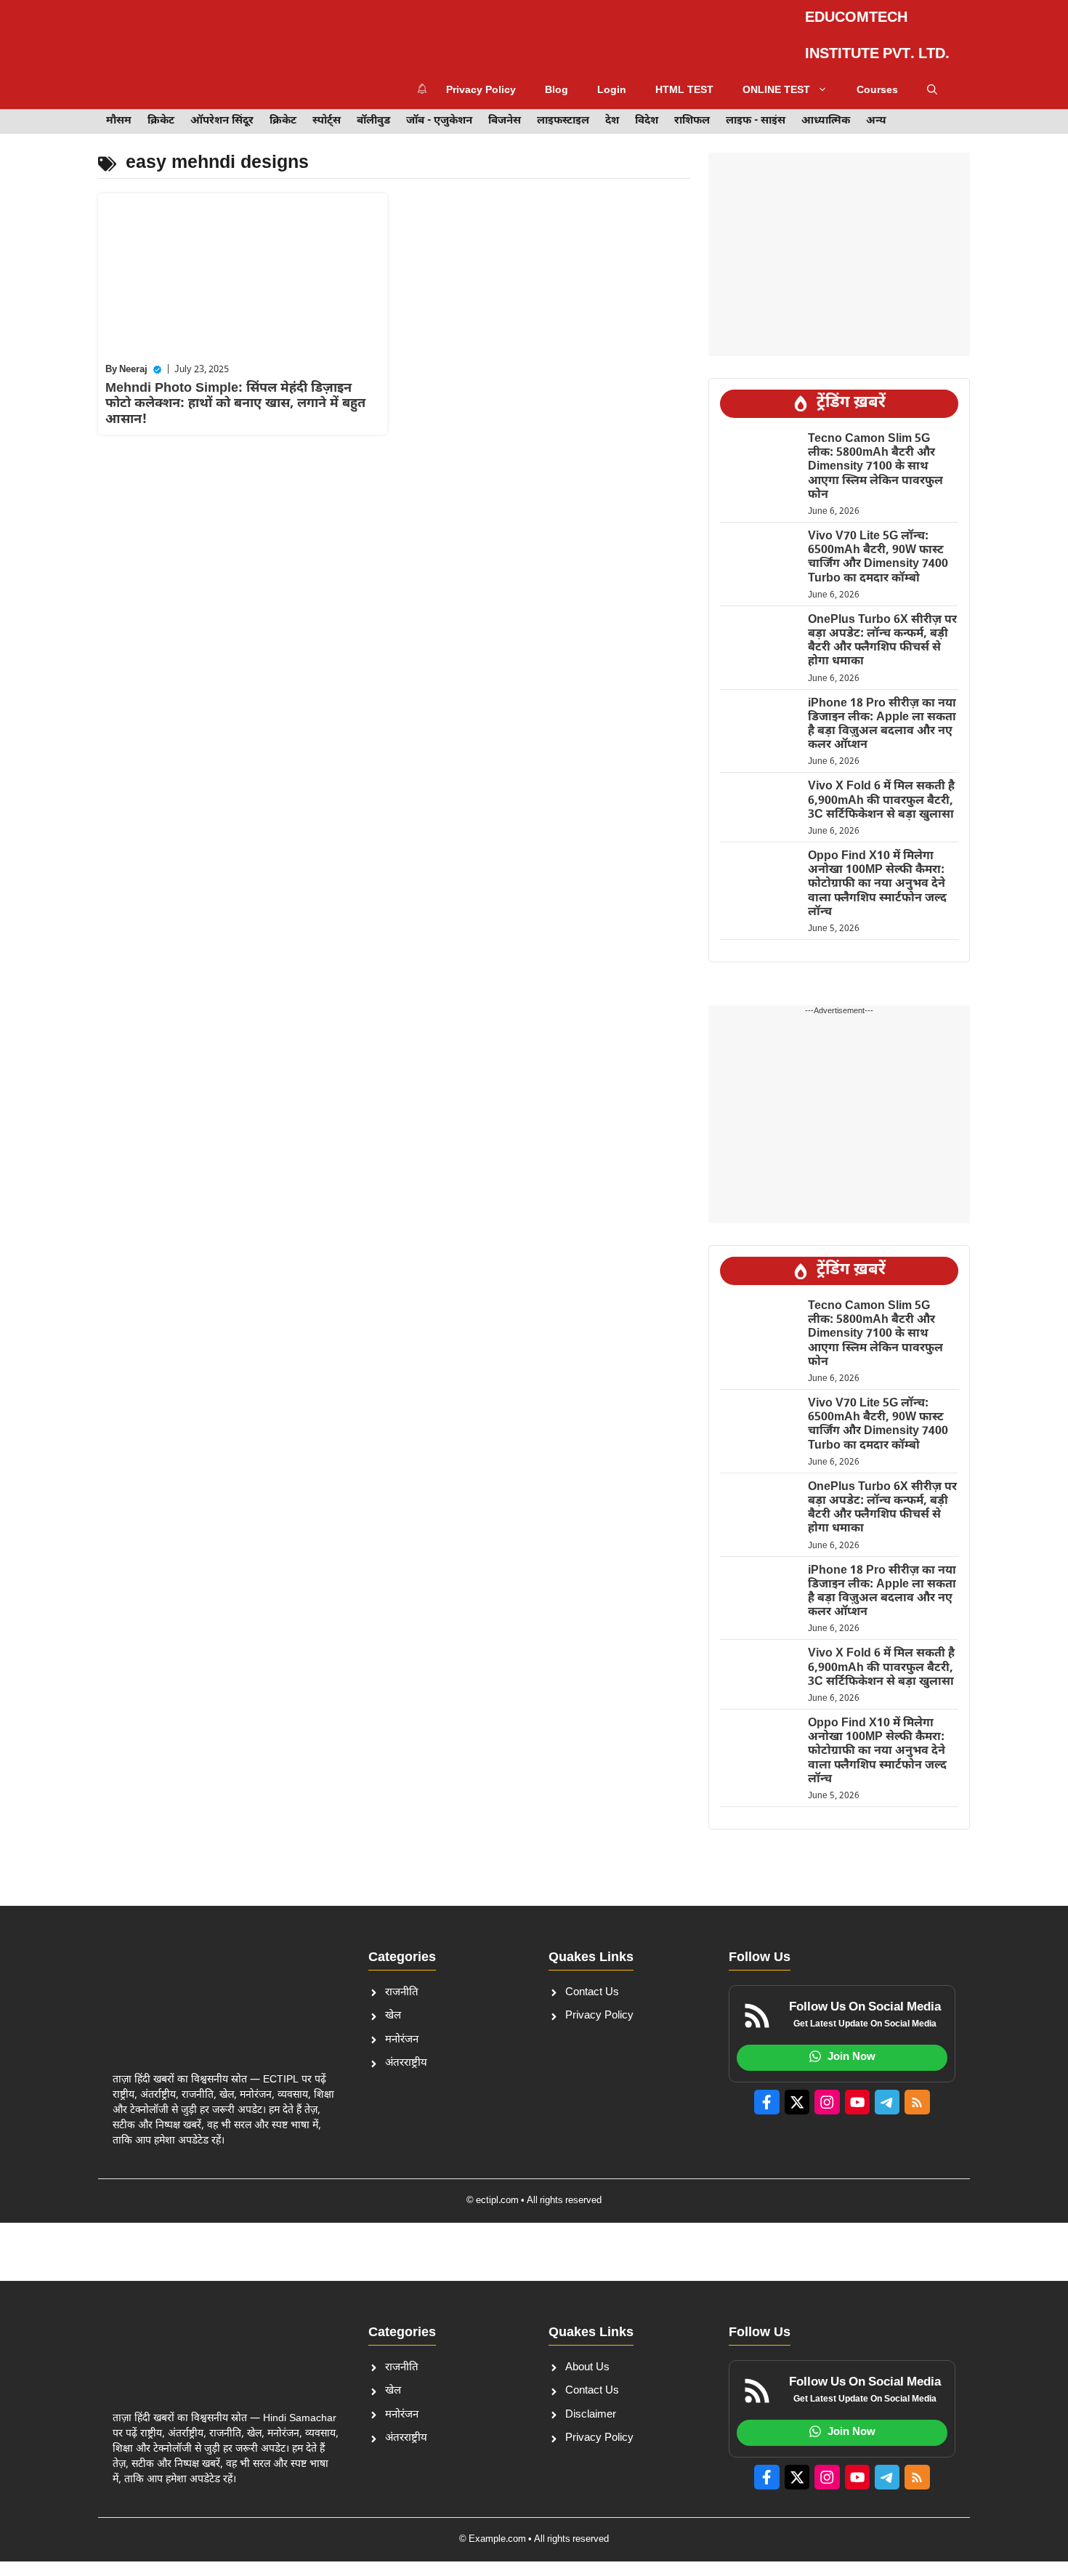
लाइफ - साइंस (756, 110)
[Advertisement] (839, 243)
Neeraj (133, 359)
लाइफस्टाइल (563, 110)
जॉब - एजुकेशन (439, 110)
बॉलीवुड (373, 110)
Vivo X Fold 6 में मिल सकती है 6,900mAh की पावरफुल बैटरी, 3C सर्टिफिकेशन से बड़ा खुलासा (881, 790)
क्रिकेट (161, 110)
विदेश (647, 110)
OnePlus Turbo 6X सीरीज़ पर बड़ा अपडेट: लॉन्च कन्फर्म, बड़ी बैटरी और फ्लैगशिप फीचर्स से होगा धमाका (882, 630)
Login (651, 31)
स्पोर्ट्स (327, 110)
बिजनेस (505, 110)
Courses (917, 31)
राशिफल (692, 110)
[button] (932, 80)
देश (612, 110)
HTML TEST (724, 31)
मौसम (119, 110)
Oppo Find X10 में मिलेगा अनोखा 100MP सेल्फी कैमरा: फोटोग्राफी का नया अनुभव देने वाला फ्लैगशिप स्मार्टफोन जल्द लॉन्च (877, 873)
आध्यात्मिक (826, 110)
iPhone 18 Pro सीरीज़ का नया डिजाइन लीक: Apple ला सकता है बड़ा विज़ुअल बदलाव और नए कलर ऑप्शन (882, 713)
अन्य (876, 110)
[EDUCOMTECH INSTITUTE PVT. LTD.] (142, 31)
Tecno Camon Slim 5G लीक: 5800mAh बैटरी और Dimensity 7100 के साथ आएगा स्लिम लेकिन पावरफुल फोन (875, 456)
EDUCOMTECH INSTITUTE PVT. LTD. (300, 31)
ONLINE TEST (816, 31)
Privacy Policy (520, 31)
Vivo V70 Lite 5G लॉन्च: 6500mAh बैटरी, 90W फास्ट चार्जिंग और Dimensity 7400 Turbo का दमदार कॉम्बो (878, 546)
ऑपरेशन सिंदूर (222, 110)
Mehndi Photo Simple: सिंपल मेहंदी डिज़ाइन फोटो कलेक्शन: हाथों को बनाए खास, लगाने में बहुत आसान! (235, 393)
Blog (596, 31)
